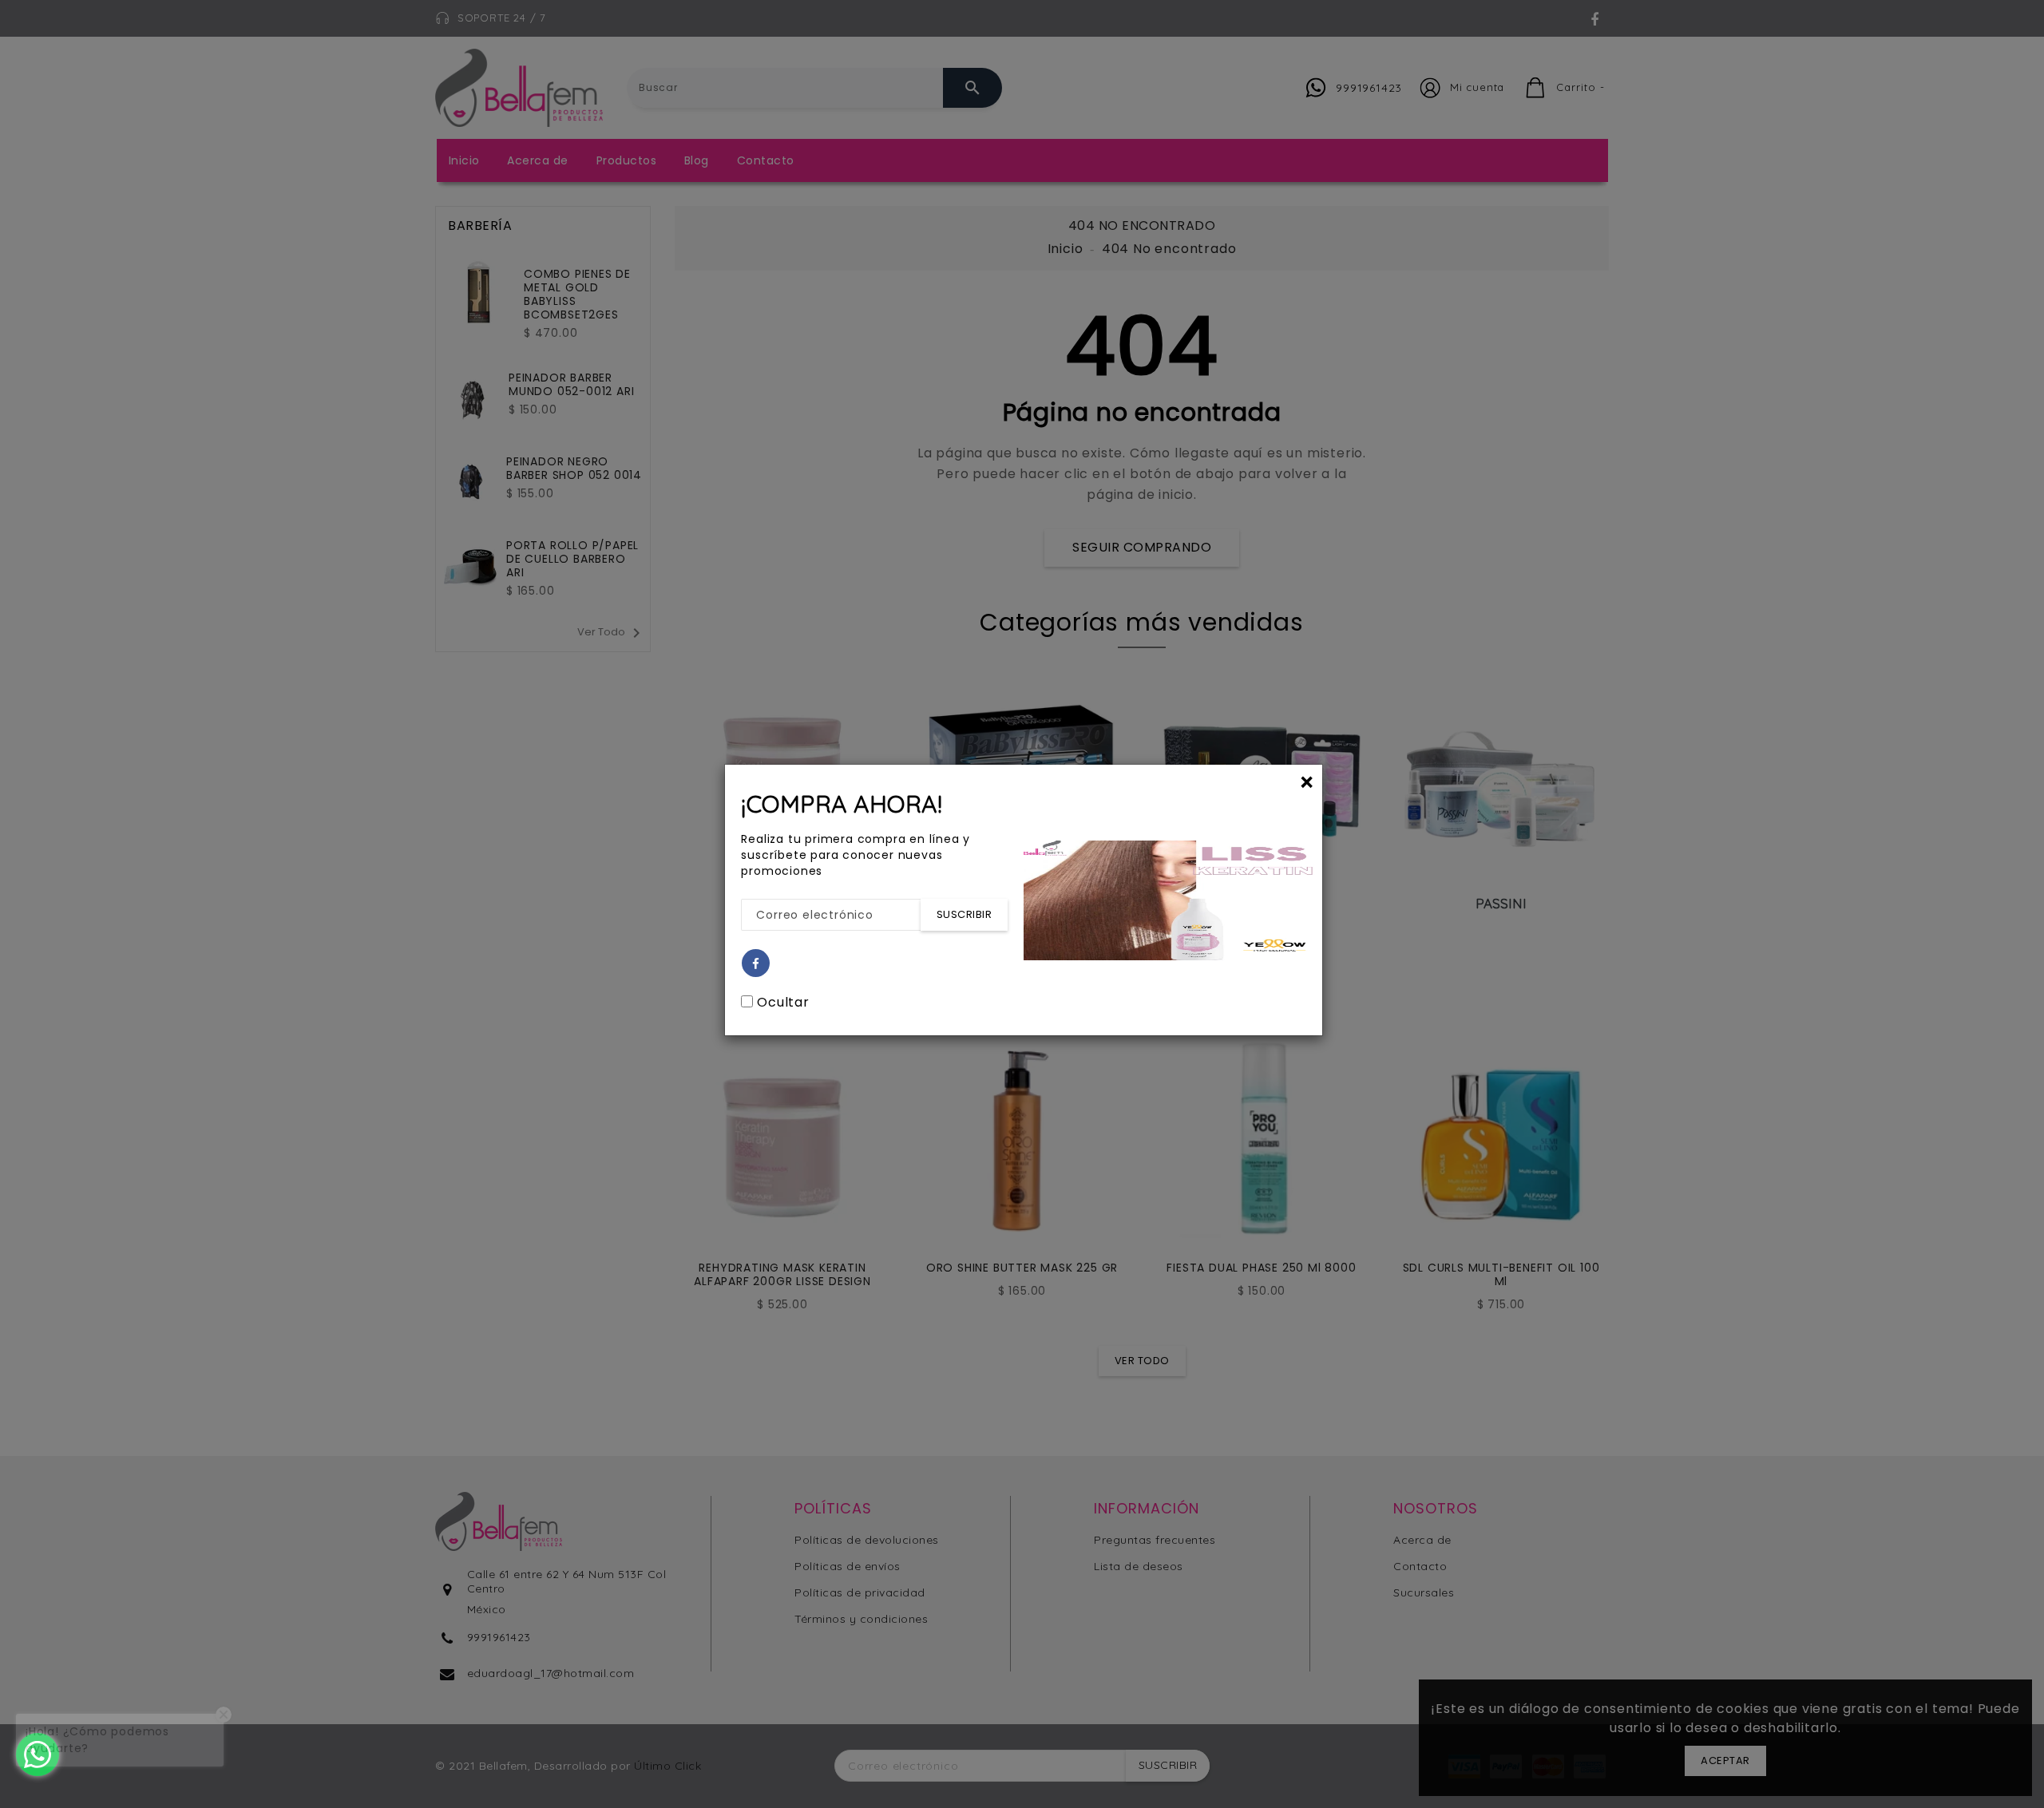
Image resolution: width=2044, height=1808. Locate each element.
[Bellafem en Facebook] (756, 964)
